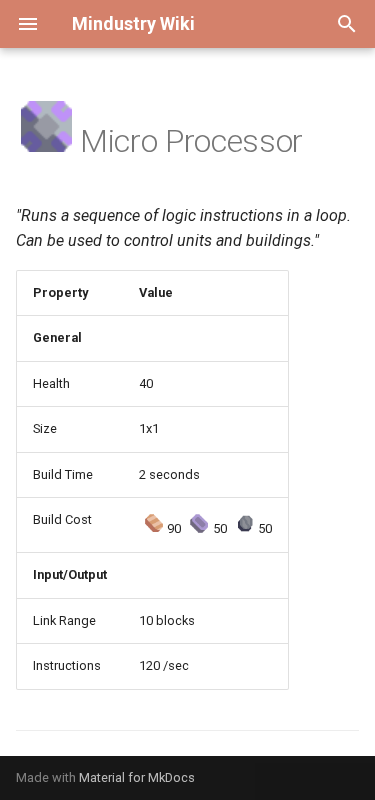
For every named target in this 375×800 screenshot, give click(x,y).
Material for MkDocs (137, 777)
